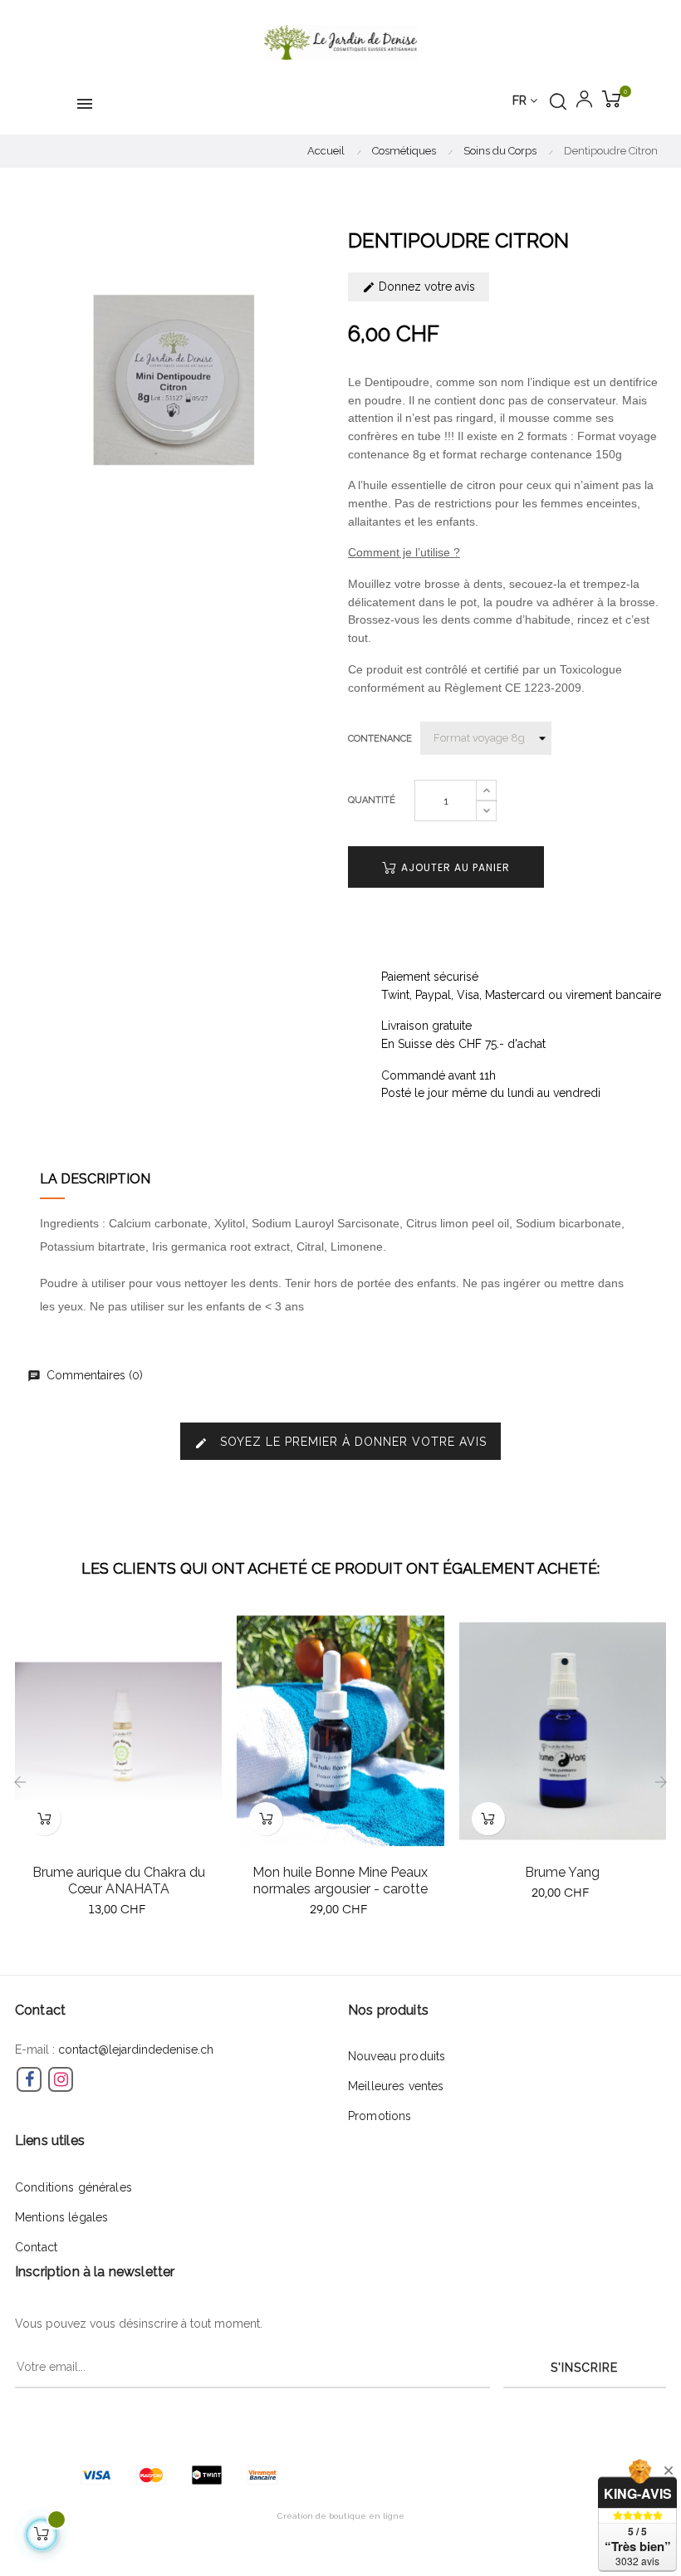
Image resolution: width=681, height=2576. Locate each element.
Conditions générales (73, 2187)
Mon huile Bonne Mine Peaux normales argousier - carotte (340, 1881)
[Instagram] (61, 2079)
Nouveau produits (397, 2056)
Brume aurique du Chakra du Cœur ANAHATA (119, 1881)
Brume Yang (562, 1872)
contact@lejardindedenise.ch (136, 2050)
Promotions (380, 2116)
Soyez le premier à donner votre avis (340, 1442)
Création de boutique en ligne (341, 2516)
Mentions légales (61, 2217)
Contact (36, 2247)
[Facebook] (29, 2079)
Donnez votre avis (425, 286)
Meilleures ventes (396, 2086)
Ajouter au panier (454, 867)
